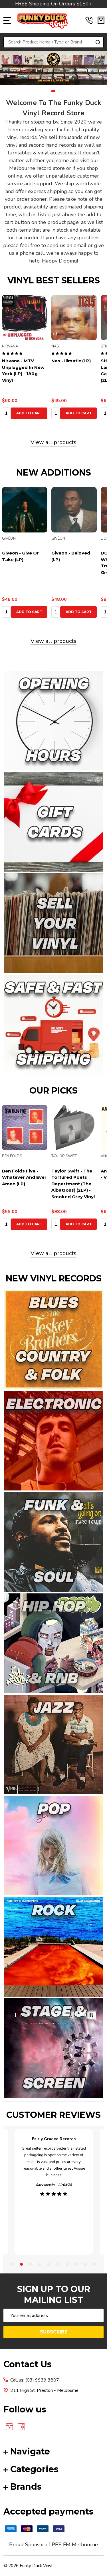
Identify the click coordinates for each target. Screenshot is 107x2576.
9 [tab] (86, 2265)
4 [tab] (40, 2265)
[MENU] (7, 20)
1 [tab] (53, 92)
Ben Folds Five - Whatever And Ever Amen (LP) (24, 1177)
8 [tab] (76, 2265)
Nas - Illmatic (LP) (71, 361)
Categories (34, 2469)
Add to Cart (29, 413)
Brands (26, 2487)
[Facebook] (21, 2427)
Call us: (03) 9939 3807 (35, 2380)
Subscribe (54, 2332)
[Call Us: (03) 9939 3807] (89, 20)
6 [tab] (58, 2265)
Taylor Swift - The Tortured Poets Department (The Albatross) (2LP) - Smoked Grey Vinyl (73, 1184)
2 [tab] (22, 2265)
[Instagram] (9, 2427)
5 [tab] (49, 2265)
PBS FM (61, 2545)
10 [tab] (95, 2265)
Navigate (30, 2451)
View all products (53, 442)
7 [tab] (67, 2265)
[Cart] (101, 20)
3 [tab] (31, 2265)
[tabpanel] (53, 68)
